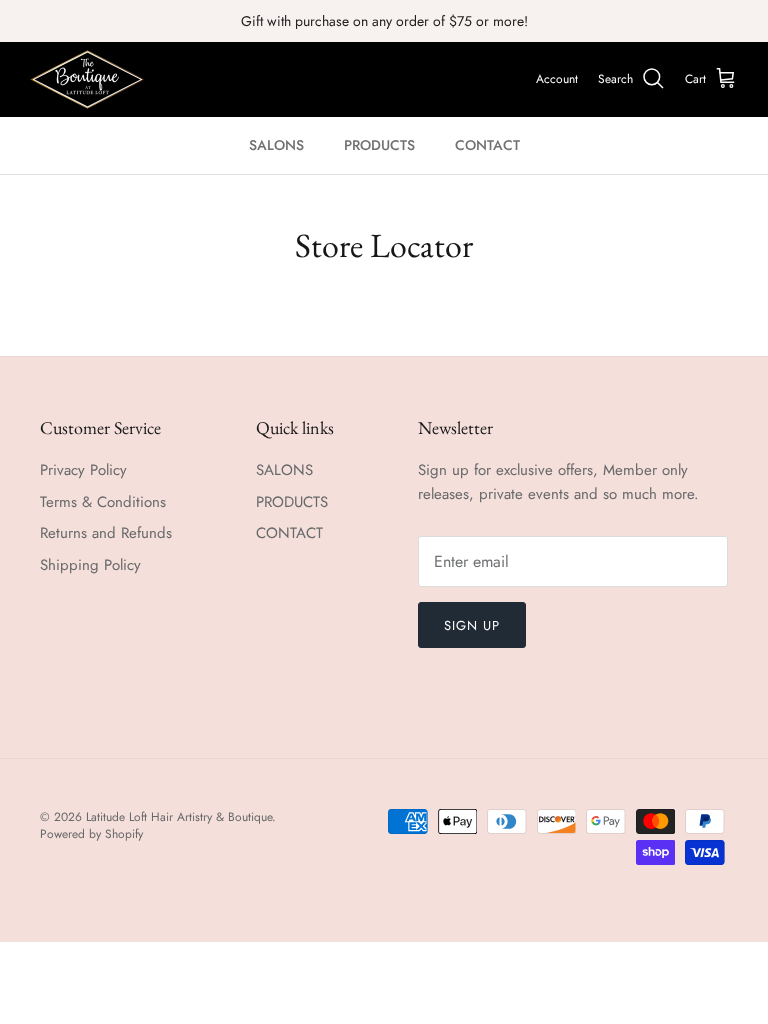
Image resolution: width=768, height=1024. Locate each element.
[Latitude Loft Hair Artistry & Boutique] (87, 79)
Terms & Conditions (103, 502)
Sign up (472, 625)
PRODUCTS (379, 145)
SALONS (276, 145)
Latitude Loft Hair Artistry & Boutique (179, 817)
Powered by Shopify (91, 834)
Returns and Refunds (106, 533)
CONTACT (487, 145)
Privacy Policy (83, 470)
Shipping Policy (90, 565)
